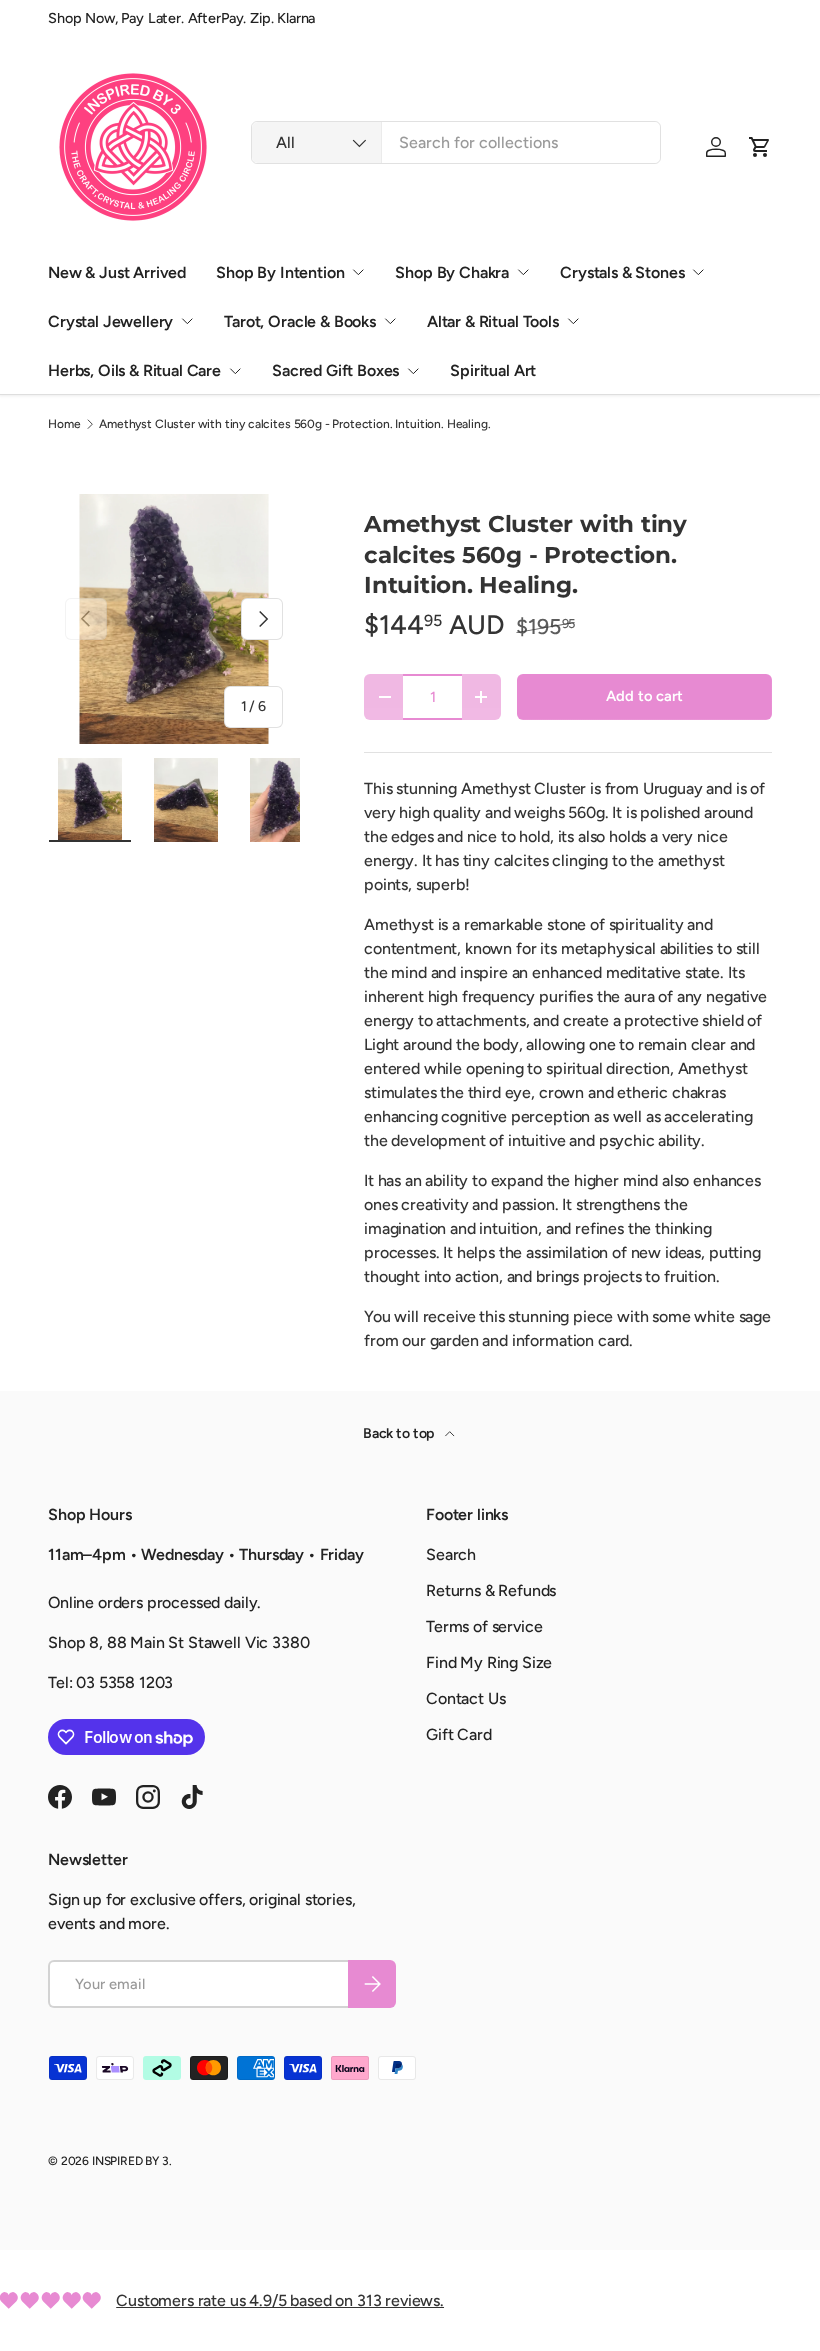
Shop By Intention (280, 272)
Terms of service (484, 1626)
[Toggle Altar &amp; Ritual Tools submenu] (573, 321)
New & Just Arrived (117, 272)
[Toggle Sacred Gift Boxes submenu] (413, 371)
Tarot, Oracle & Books (300, 321)
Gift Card (459, 1734)
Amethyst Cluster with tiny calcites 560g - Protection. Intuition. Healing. (294, 424)
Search (451, 1554)
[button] (760, 147)
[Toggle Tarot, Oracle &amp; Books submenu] (390, 321)
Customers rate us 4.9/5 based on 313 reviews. (280, 2300)
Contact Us (465, 1698)
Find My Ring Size (489, 1662)
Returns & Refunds (491, 1590)
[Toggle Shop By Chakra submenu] (523, 272)
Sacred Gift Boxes (335, 370)
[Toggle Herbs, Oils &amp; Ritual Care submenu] (235, 371)
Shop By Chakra (452, 272)
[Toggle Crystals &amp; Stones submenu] (698, 272)
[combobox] (456, 142)
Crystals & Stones (622, 272)
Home (64, 424)
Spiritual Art (493, 370)
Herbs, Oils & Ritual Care (134, 370)
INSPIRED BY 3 (130, 2161)
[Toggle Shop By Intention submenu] (358, 272)
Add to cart (644, 696)
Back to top (400, 1433)
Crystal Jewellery (110, 321)
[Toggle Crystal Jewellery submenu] (187, 321)
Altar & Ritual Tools (493, 321)
